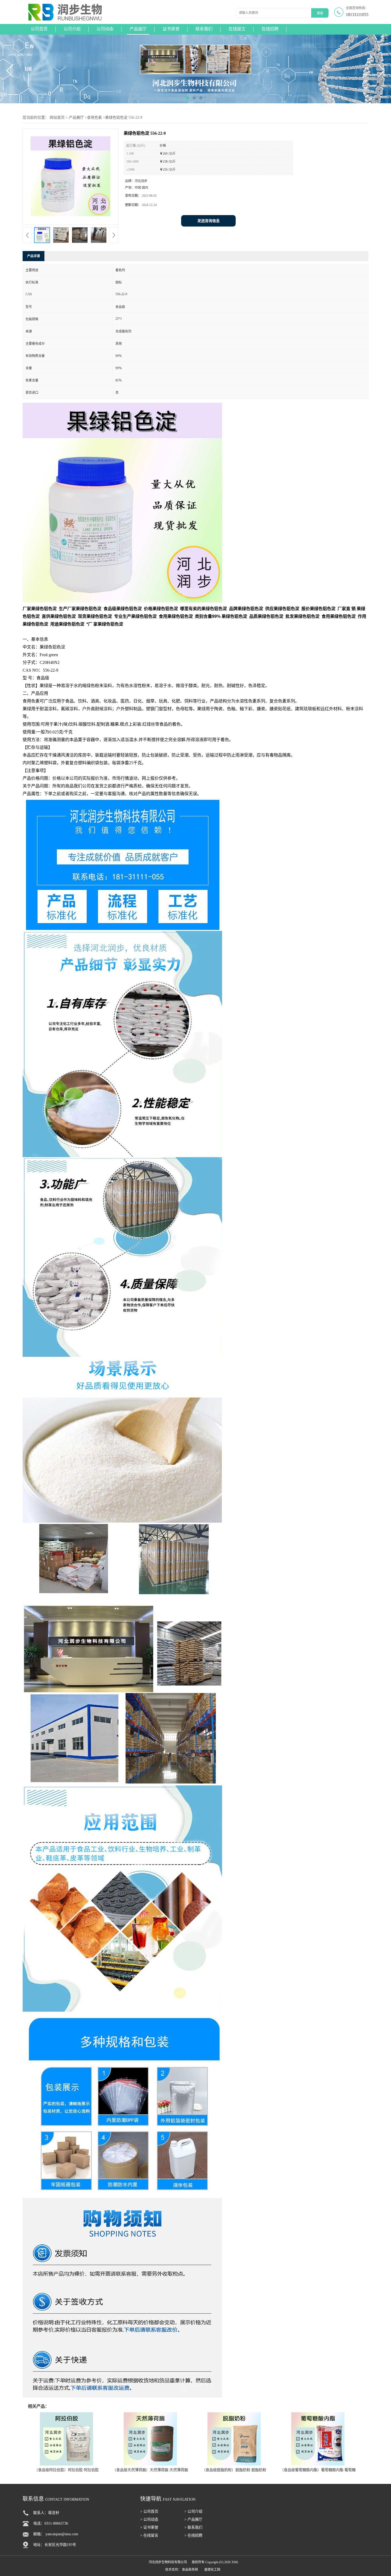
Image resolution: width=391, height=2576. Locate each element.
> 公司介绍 (193, 2511)
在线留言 (237, 29)
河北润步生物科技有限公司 (168, 2562)
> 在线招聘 (193, 2535)
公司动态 (105, 29)
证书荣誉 (171, 29)
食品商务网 (190, 2570)
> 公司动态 (149, 2519)
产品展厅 (138, 29)
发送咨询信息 (209, 221)
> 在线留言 (149, 2535)
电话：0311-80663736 (51, 2523)
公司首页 (39, 29)
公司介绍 (72, 29)
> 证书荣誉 (149, 2527)
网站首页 (57, 118)
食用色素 (94, 118)
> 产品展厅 (193, 2519)
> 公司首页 (149, 2511)
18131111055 (357, 15)
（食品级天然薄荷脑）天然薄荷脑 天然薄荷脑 (150, 2470)
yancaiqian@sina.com (62, 2534)
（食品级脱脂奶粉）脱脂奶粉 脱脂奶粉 (234, 2470)
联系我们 (204, 29)
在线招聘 (270, 29)
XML (235, 2562)
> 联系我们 (193, 2527)
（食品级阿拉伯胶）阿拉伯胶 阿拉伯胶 (66, 2470)
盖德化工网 (212, 2570)
